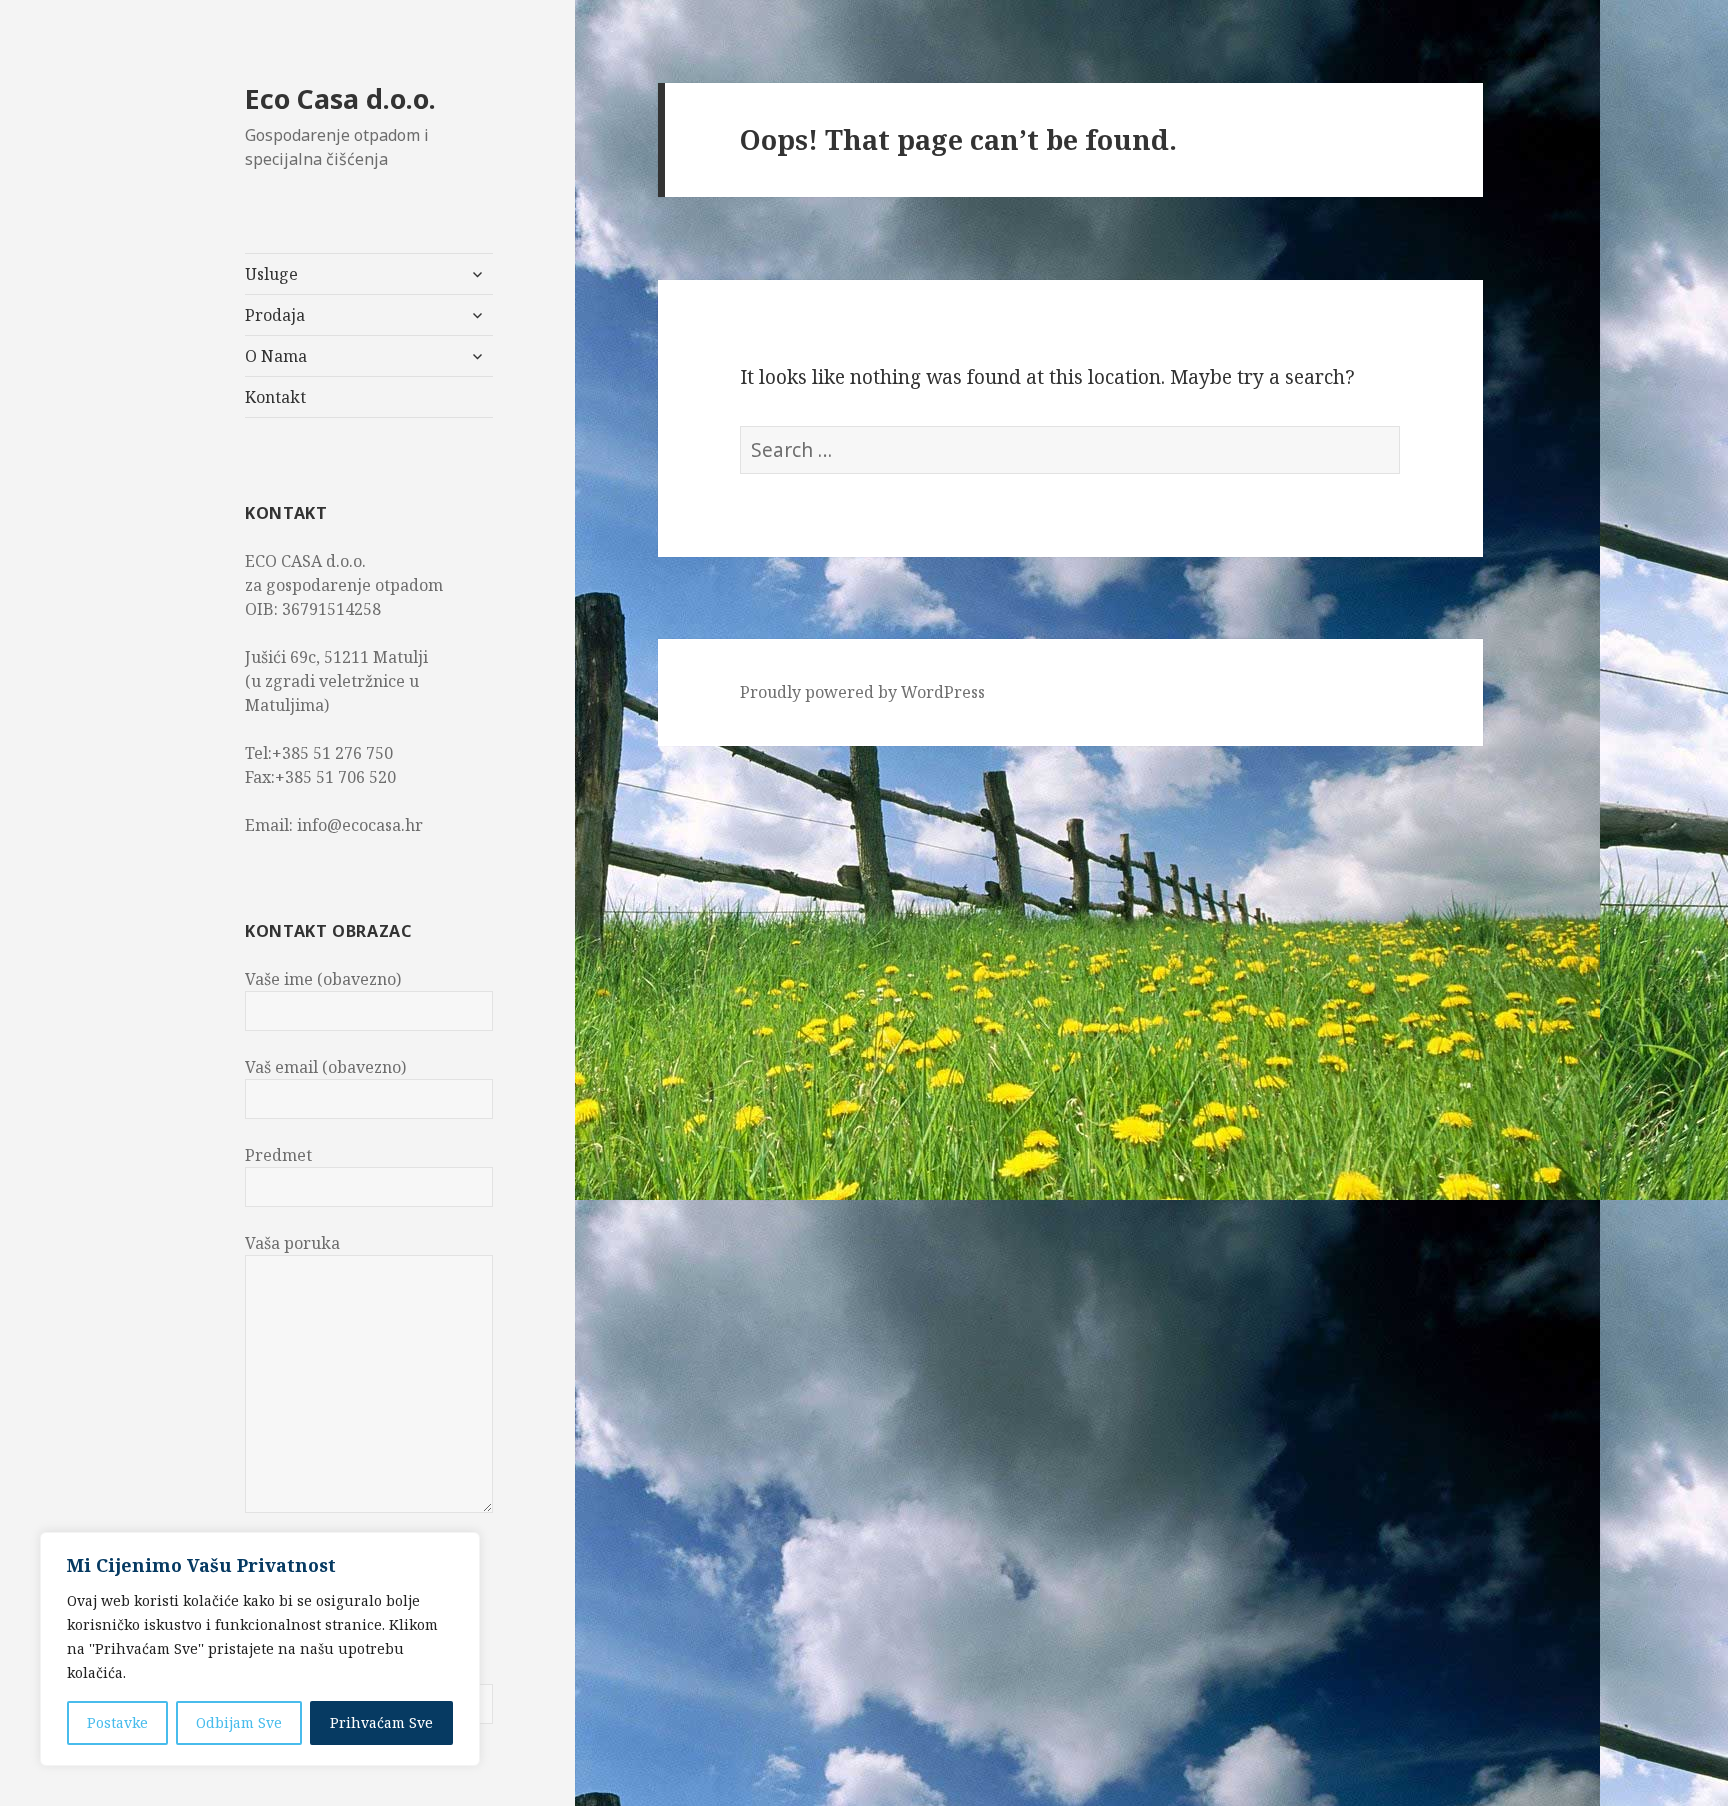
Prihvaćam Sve (381, 1722)
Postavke (117, 1722)
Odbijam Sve (239, 1722)
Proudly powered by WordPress (862, 692)
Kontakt (275, 397)
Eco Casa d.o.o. (340, 98)
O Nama (276, 356)
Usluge (271, 274)
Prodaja (275, 315)
